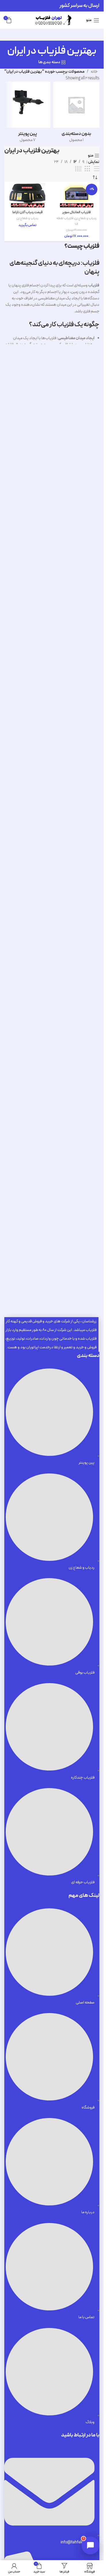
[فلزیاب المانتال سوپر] (76, 195)
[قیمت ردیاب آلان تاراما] (27, 195)
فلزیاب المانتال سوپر (76, 212)
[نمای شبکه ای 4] (78, 169)
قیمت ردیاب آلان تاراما (28, 212)
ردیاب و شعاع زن (86, 218)
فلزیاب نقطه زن (67, 221)
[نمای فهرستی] (97, 169)
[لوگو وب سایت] (52, 20)
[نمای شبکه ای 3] (87, 169)
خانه (94, 72)
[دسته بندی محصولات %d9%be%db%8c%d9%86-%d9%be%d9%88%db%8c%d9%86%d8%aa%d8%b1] (27, 114)
